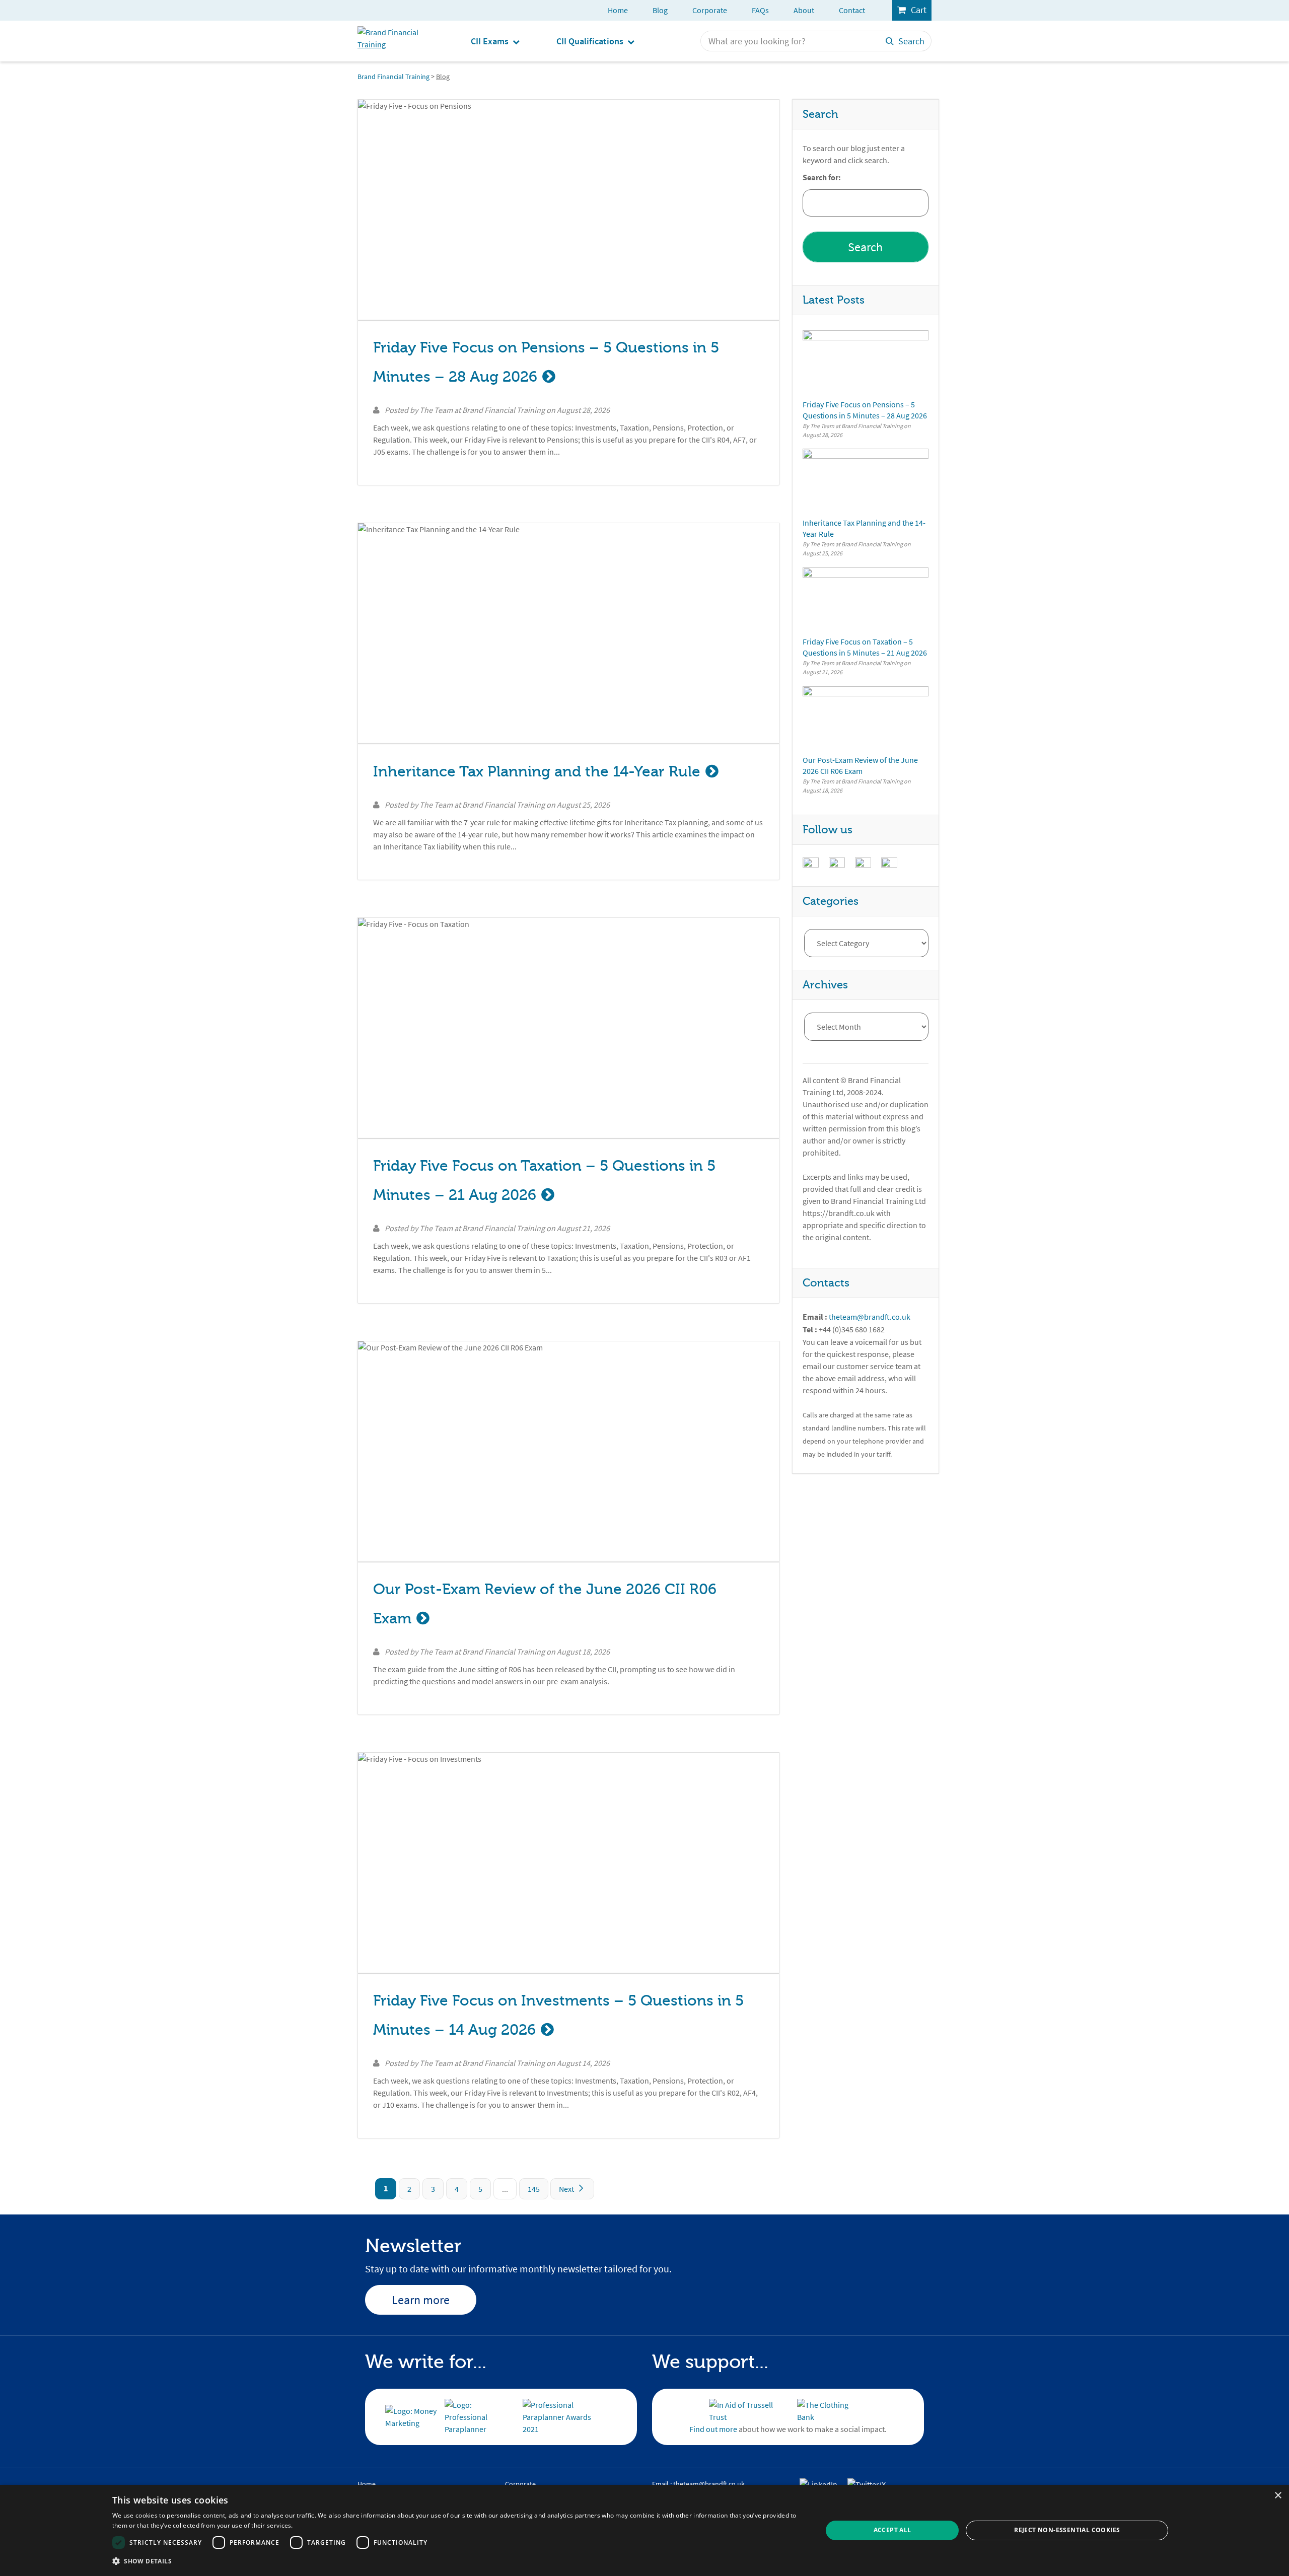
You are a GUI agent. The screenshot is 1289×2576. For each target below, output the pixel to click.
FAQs (760, 10)
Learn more (421, 2300)
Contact (852, 10)
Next (567, 2189)
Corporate (710, 10)
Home (618, 10)
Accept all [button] (892, 2530)
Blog (660, 10)
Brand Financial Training (393, 77)
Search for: (822, 178)
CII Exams (490, 42)
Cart (919, 10)
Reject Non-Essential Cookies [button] (1067, 2530)
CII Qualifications (590, 42)
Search (911, 41)
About (804, 10)
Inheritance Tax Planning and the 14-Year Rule (537, 772)
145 (534, 2189)
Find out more (713, 2429)
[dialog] (644, 2530)
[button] (457, 2561)
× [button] (1278, 2496)
